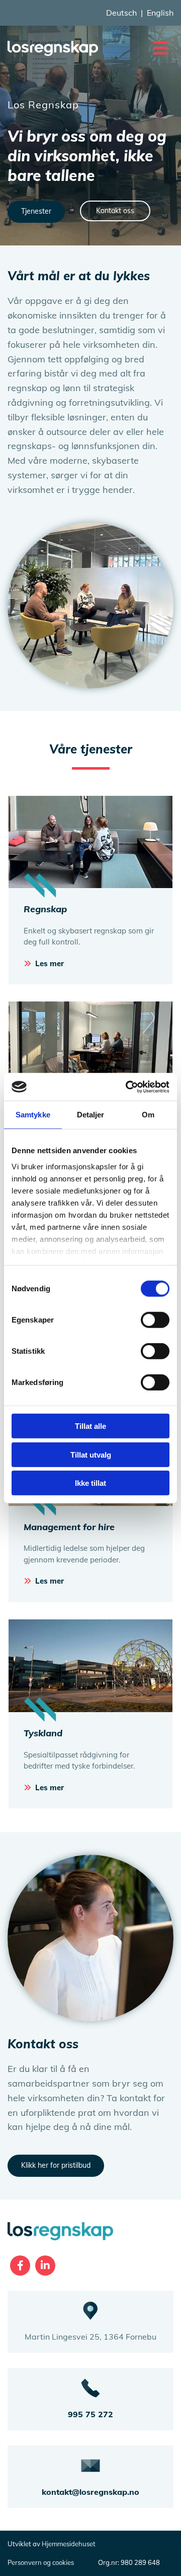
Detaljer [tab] (91, 1115)
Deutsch (121, 13)
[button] (143, 48)
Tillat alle (90, 1426)
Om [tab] (148, 1115)
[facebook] (20, 2266)
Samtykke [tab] (33, 1115)
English (160, 13)
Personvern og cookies (41, 2562)
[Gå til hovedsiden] (53, 48)
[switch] (155, 1320)
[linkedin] (45, 2266)
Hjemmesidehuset (69, 2544)
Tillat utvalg (91, 1454)
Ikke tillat (90, 1483)
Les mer (50, 963)
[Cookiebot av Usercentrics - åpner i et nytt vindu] (128, 1087)
